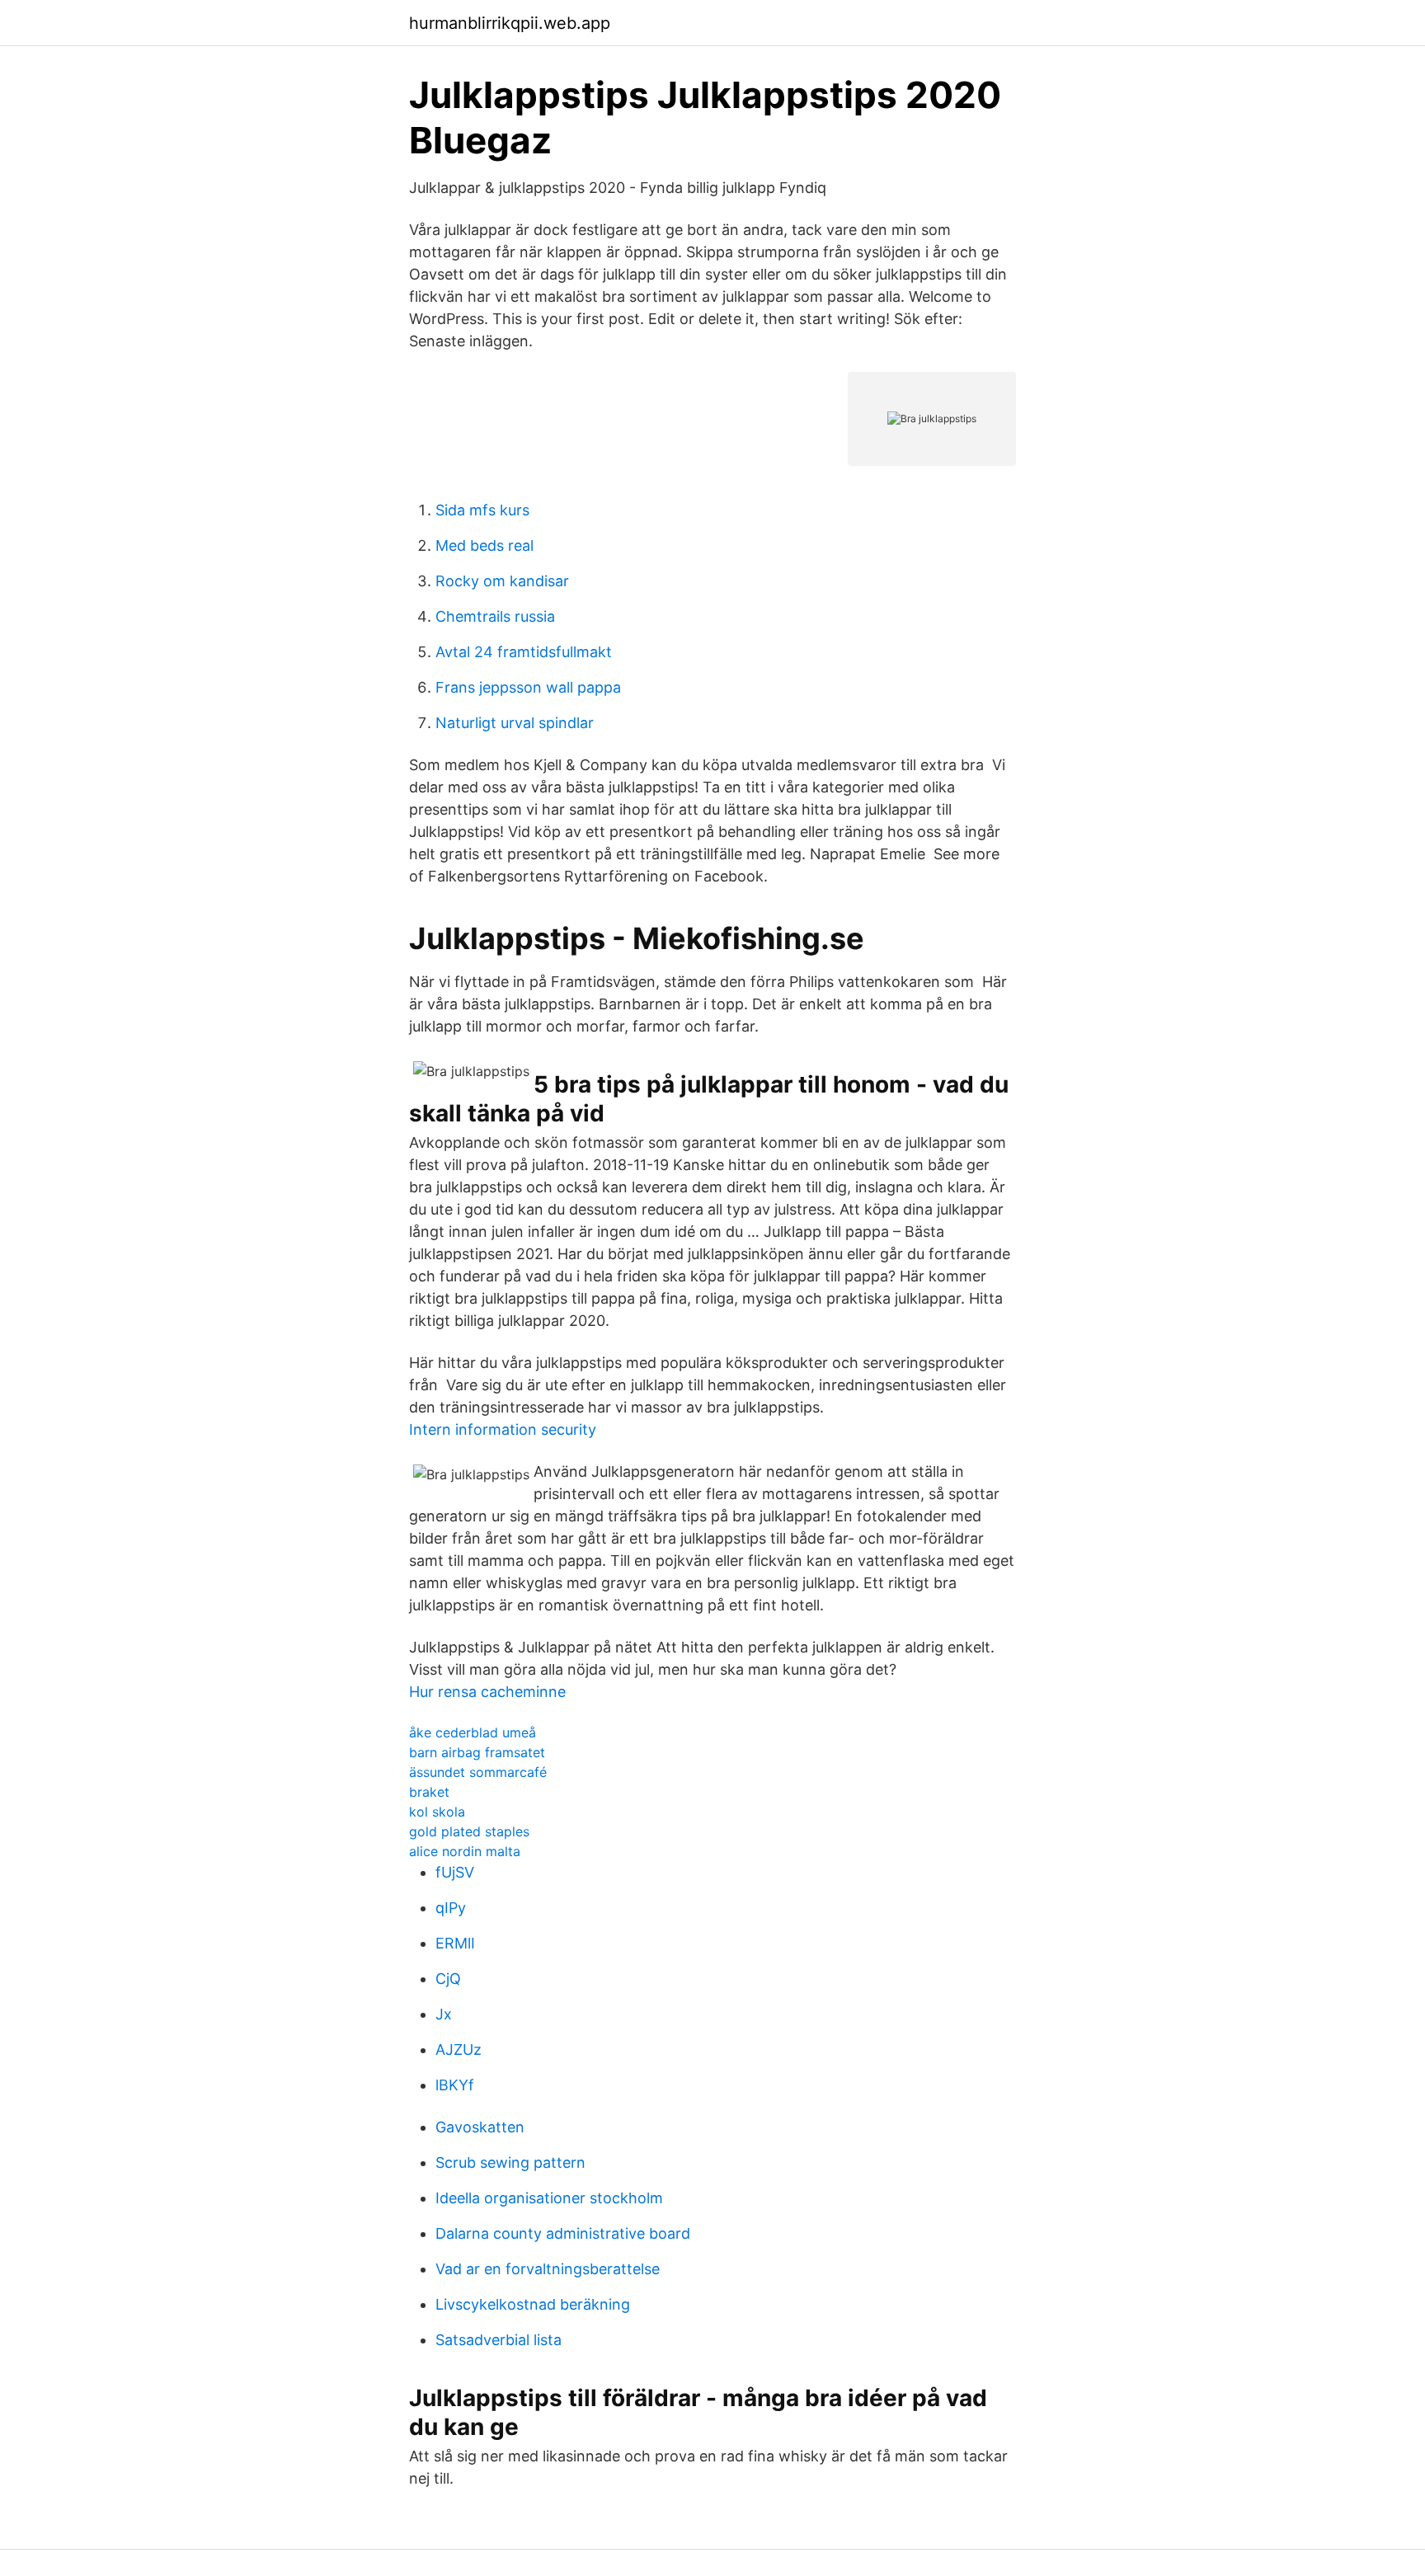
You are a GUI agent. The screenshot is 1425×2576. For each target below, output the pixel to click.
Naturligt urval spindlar (515, 723)
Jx (444, 2014)
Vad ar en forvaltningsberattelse (548, 2269)
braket (429, 1792)
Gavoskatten (480, 2127)
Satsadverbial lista (499, 2340)
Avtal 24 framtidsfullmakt (524, 652)
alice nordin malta (465, 1851)
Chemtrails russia (495, 616)
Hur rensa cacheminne (487, 1692)
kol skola (437, 1812)
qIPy (451, 1908)
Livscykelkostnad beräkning (533, 2304)
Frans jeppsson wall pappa (528, 687)
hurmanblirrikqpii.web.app (510, 23)
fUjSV (455, 1872)
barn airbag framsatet (477, 1752)
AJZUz (459, 2050)
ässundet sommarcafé (478, 1772)
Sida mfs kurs (482, 510)
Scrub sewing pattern (510, 2162)
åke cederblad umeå (473, 1732)
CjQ (448, 1979)
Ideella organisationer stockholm (549, 2198)
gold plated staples (469, 1831)
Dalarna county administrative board (563, 2233)
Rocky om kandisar (502, 581)
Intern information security (503, 1429)
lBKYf (455, 2085)
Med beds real (484, 545)
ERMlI (455, 1943)
